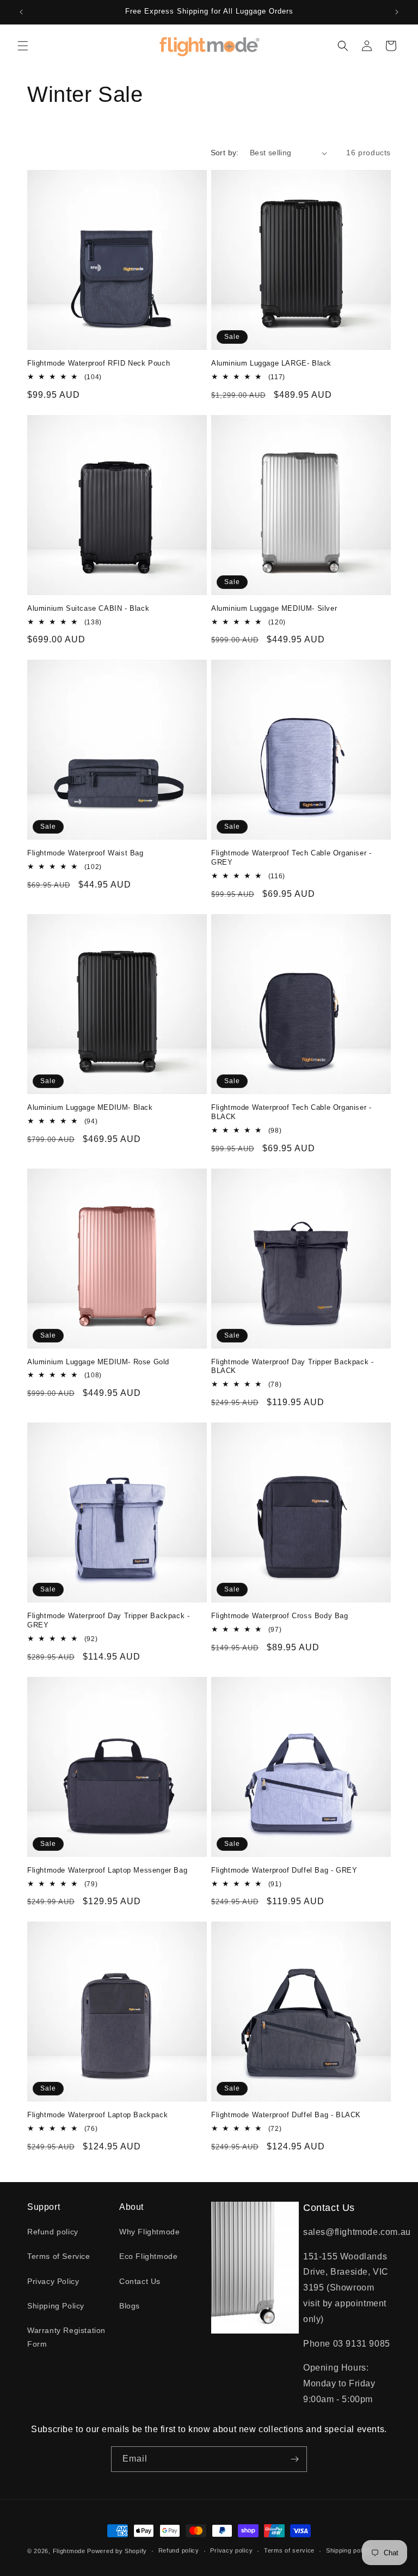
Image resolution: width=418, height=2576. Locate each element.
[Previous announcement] (21, 12)
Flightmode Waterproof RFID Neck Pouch (99, 363)
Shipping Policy (56, 2306)
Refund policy (53, 2232)
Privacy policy (231, 2550)
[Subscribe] (294, 2459)
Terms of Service (59, 2256)
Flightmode (69, 2551)
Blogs (130, 2306)
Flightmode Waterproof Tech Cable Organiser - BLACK (291, 1112)
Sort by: (225, 153)
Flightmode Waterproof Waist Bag (85, 853)
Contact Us (140, 2281)
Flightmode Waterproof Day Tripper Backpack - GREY (108, 1620)
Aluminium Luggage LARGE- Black (271, 363)
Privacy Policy (53, 2281)
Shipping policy (349, 2550)
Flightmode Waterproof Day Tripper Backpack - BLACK (292, 1366)
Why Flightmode (149, 2232)
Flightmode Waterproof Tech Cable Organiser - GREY (291, 858)
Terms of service (289, 2550)
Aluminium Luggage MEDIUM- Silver (274, 608)
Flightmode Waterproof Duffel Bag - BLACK (286, 2115)
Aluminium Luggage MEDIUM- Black (90, 1107)
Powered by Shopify (117, 2551)
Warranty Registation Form (66, 2337)
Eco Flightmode (148, 2256)
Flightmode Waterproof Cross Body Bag (280, 1616)
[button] (23, 46)
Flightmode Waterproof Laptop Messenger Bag (107, 1870)
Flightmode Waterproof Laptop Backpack (97, 2115)
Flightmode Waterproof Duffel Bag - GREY (284, 1870)
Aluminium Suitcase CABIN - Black (88, 608)
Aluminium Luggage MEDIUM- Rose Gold (98, 1362)
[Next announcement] (397, 12)
